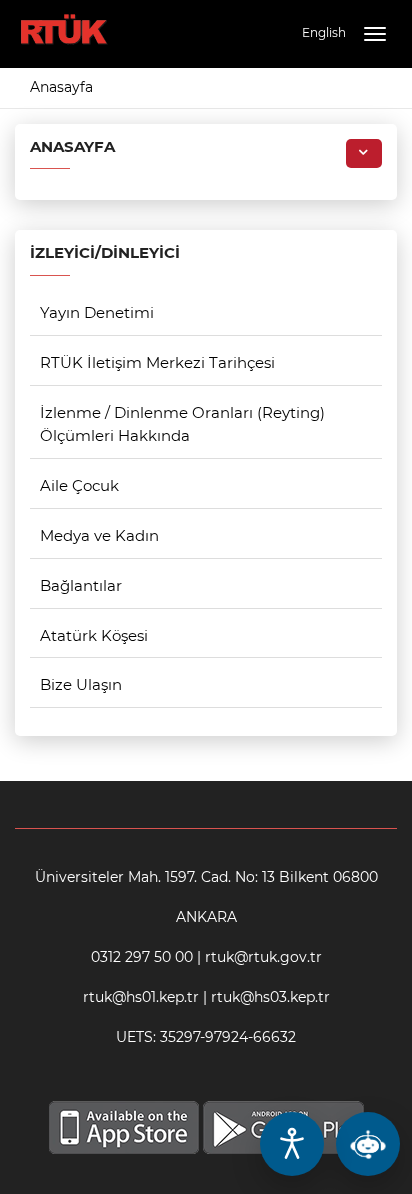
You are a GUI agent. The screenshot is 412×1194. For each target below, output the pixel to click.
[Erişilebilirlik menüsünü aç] (292, 1144)
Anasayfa (61, 87)
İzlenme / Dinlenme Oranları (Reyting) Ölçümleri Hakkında (182, 424)
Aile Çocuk (79, 485)
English (324, 32)
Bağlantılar (81, 585)
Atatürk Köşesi (94, 635)
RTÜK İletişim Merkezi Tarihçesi (157, 362)
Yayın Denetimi (97, 312)
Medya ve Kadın (99, 535)
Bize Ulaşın (81, 684)
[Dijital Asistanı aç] (368, 1144)
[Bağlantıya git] (63, 19)
